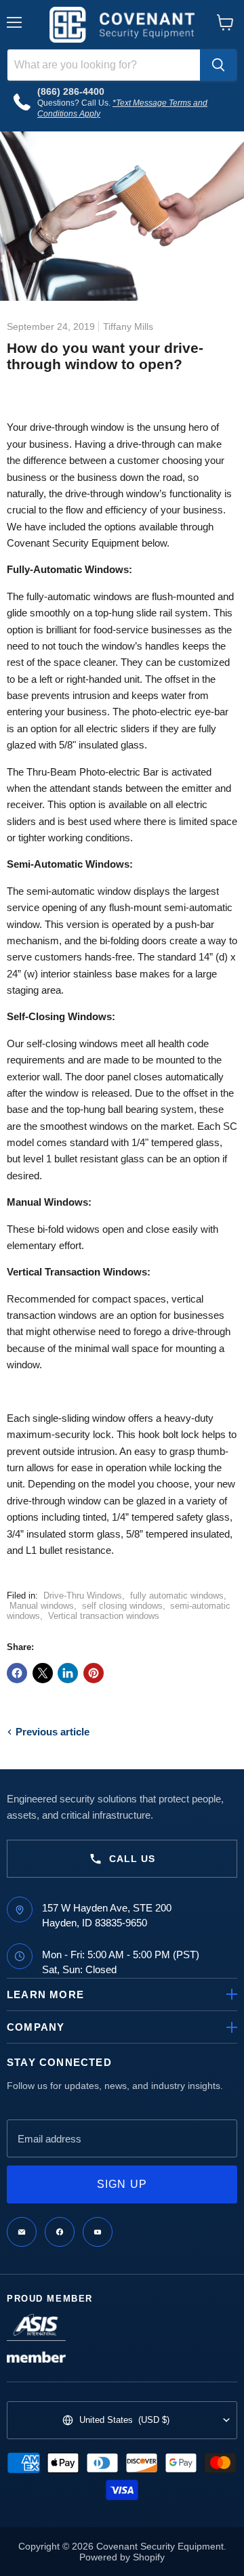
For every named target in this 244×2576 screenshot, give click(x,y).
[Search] (218, 65)
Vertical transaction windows (104, 1616)
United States (124, 2420)
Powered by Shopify (122, 2557)
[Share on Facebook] (17, 1673)
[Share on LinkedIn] (68, 1673)
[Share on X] (43, 1673)
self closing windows (122, 1606)
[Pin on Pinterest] (94, 1673)
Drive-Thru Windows (83, 1596)
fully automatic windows (177, 1596)
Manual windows (42, 1606)
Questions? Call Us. (75, 103)
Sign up (122, 2184)
